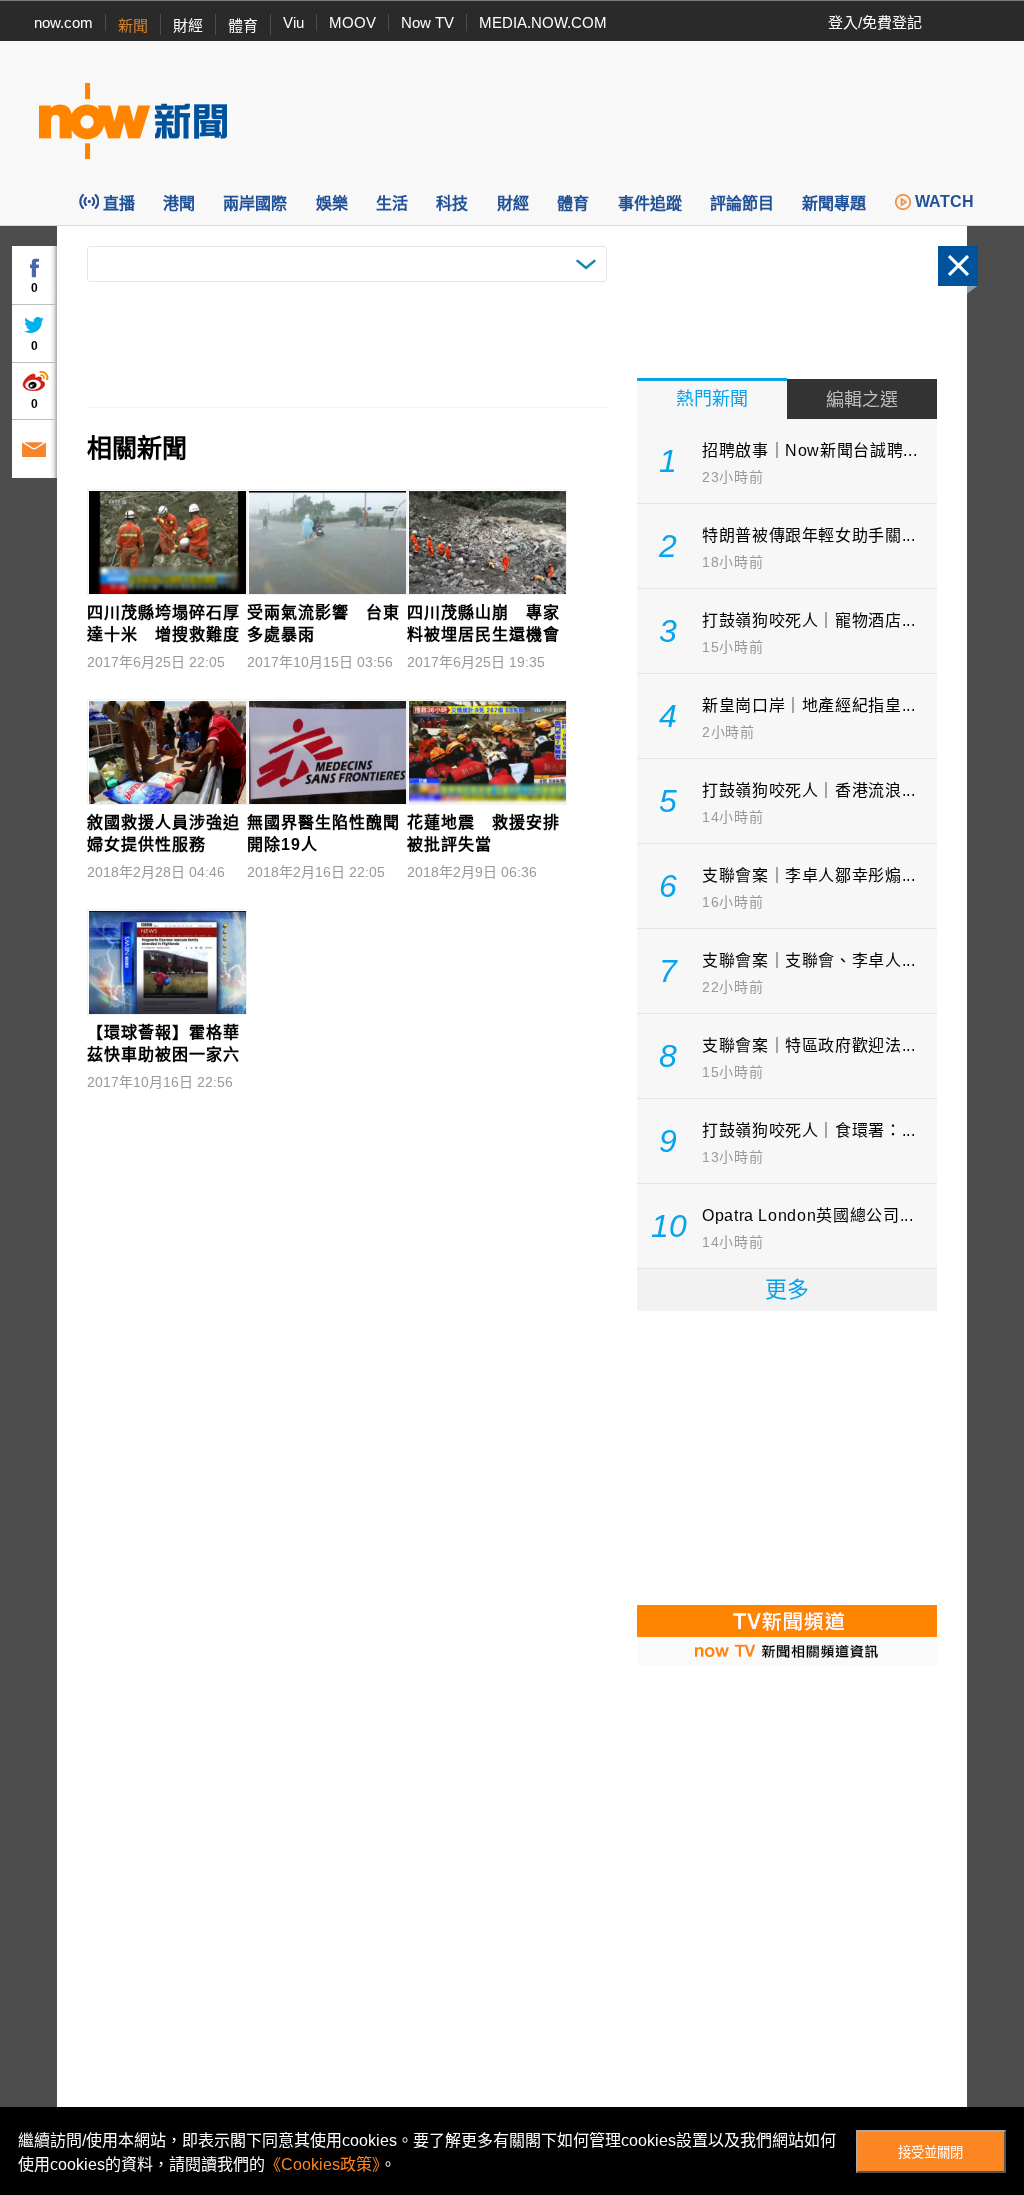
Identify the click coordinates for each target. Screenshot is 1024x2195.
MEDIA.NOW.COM (543, 22)
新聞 (133, 25)
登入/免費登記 (875, 22)
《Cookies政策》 (322, 2164)
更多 (787, 1289)
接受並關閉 (930, 2152)
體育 (243, 25)
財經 (188, 25)
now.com (63, 22)
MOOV (352, 22)
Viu (293, 22)
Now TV (427, 22)
